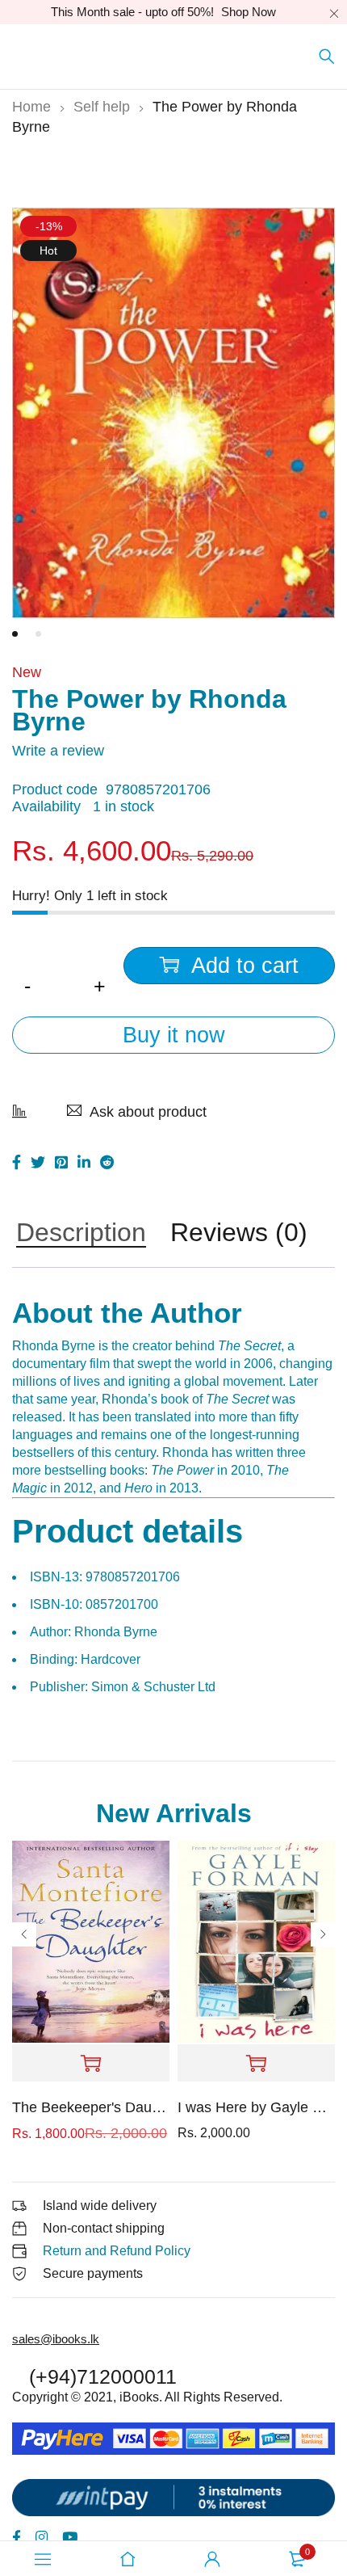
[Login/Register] (212, 2559)
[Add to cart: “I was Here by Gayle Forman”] (256, 2064)
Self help (102, 107)
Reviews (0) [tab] (239, 1234)
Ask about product (148, 1112)
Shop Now (249, 12)
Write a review (58, 751)
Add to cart (245, 966)
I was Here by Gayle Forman (256, 2107)
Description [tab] (81, 1234)
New (27, 672)
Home (31, 107)
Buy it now (174, 1035)
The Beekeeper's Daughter (91, 2107)
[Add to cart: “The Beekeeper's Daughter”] (91, 2064)
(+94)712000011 (103, 2376)
